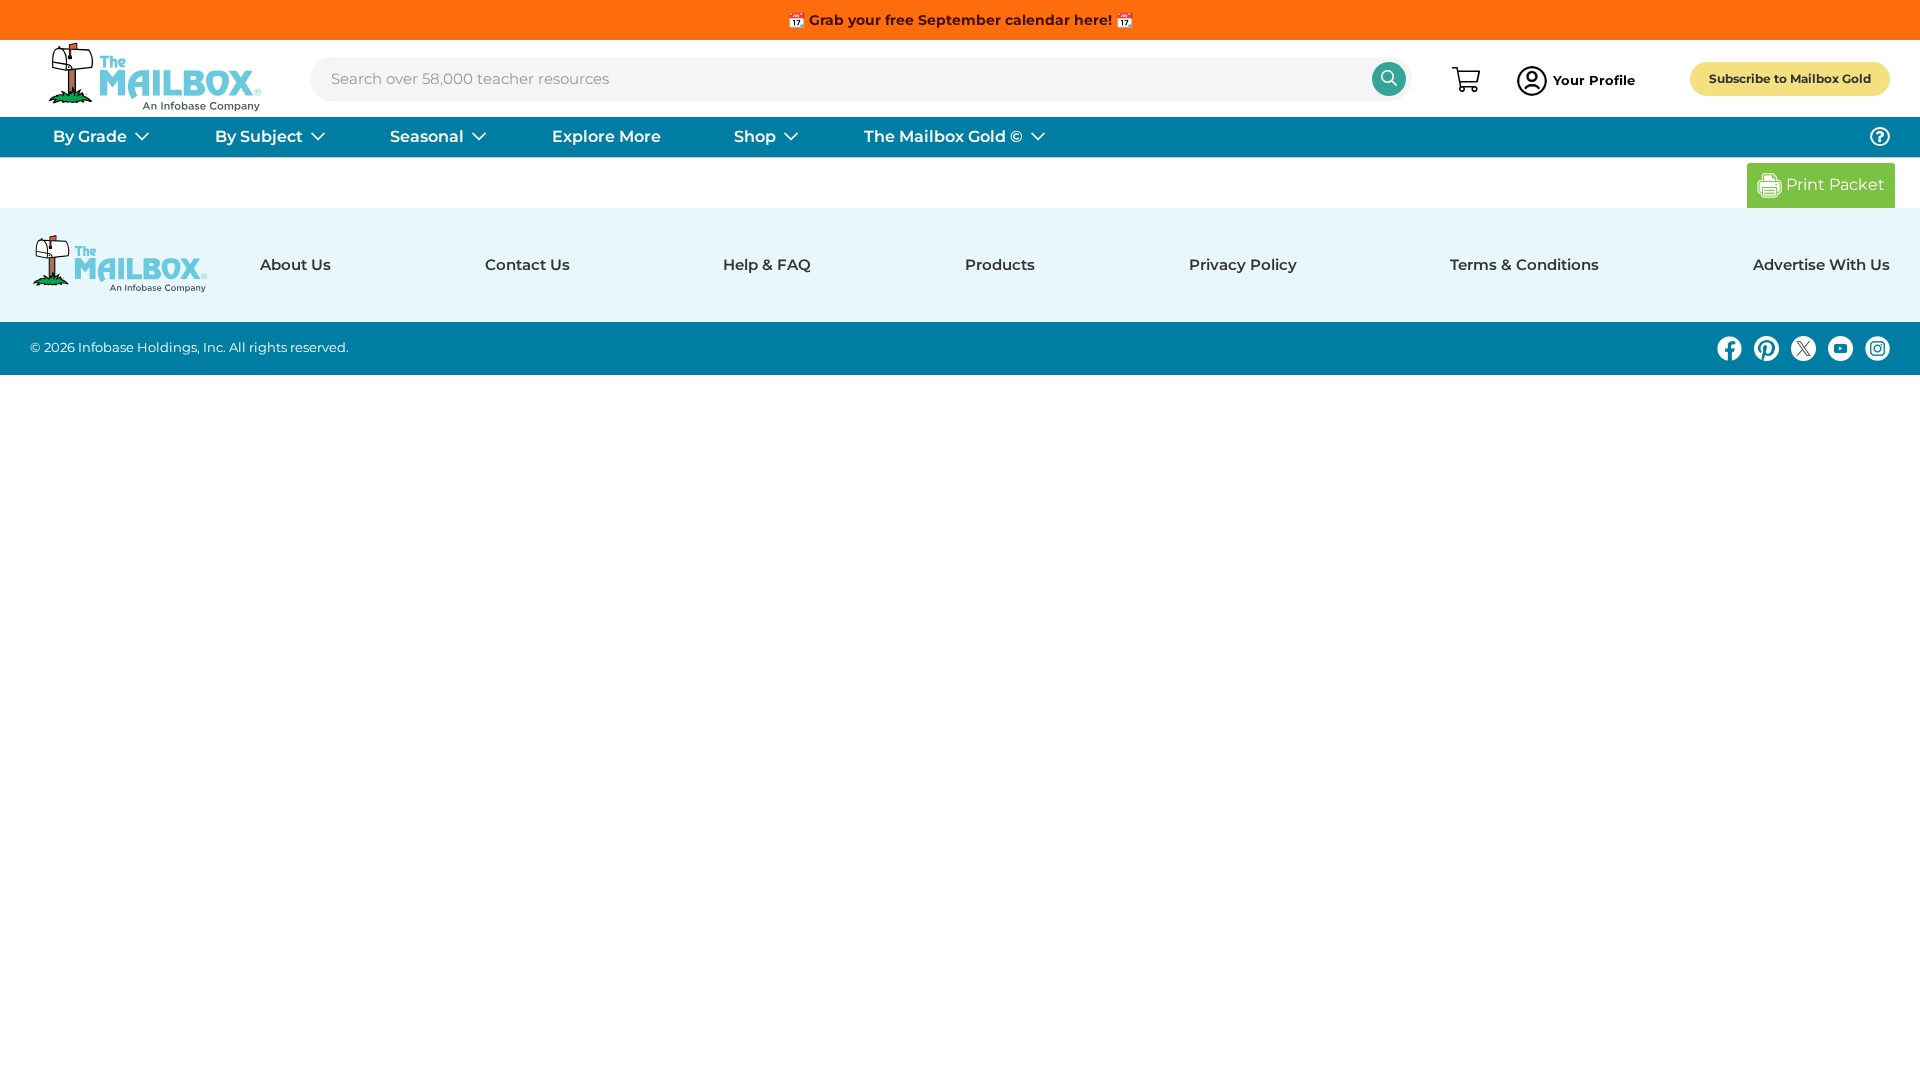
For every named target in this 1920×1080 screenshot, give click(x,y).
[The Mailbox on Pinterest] (1766, 348)
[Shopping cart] (1464, 81)
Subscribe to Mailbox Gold (1790, 78)
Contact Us (527, 264)
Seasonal (427, 136)
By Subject (259, 136)
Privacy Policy (1243, 264)
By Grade (90, 136)
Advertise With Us (1821, 264)
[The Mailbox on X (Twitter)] (1803, 348)
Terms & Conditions (1524, 264)
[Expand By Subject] (318, 137)
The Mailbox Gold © (943, 136)
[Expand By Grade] (142, 137)
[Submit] (1389, 79)
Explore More (606, 136)
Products (1000, 264)
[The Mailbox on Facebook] (1729, 348)
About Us (295, 264)
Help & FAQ (767, 264)
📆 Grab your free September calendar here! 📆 (960, 20)
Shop (755, 136)
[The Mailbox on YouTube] (1840, 348)
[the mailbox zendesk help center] (1880, 137)
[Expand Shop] (791, 137)
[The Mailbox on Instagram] (1877, 348)
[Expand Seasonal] (479, 137)
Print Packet (1833, 184)
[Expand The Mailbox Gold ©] (1038, 137)
